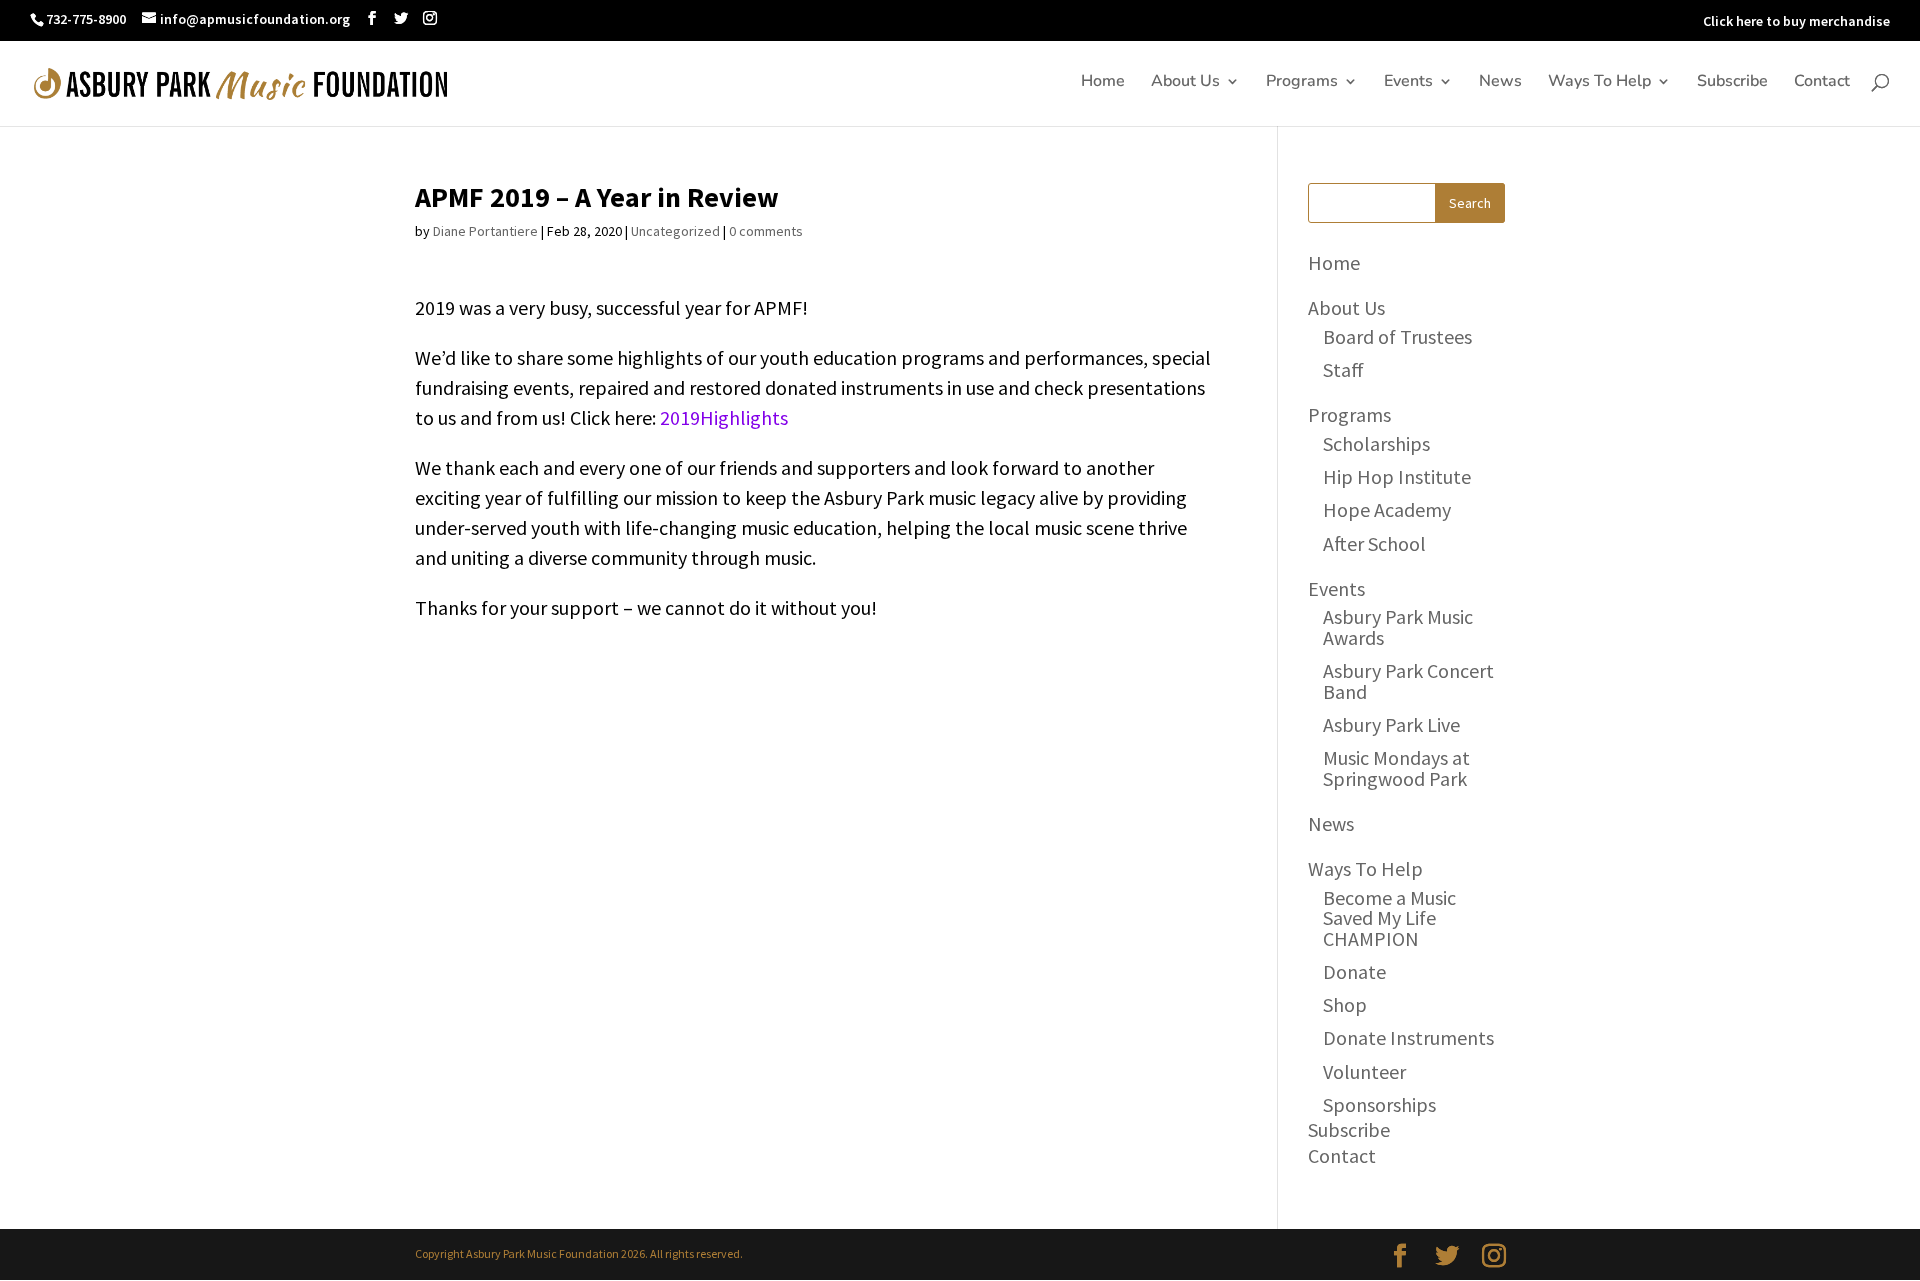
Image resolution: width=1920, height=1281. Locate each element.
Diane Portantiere (485, 231)
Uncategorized (675, 231)
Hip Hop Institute (1397, 476)
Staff (1343, 369)
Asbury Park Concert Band (1408, 680)
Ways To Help (1599, 83)
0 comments (766, 231)
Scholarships (1376, 443)
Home (1103, 83)
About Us (1185, 83)
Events (1408, 83)
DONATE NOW (1646, 21)
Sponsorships (1379, 1104)
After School (1374, 543)
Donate (1354, 971)
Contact (1822, 83)
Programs (1302, 83)
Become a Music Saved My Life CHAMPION (1389, 918)
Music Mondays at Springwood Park (1396, 767)
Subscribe (1732, 83)
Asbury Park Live (1391, 724)
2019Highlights (724, 417)
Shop (1345, 1004)
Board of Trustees (1397, 336)
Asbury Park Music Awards (1398, 626)
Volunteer (1364, 1071)
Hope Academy (1387, 509)
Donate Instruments (1408, 1037)
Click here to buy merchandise (1796, 21)
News (1500, 83)
